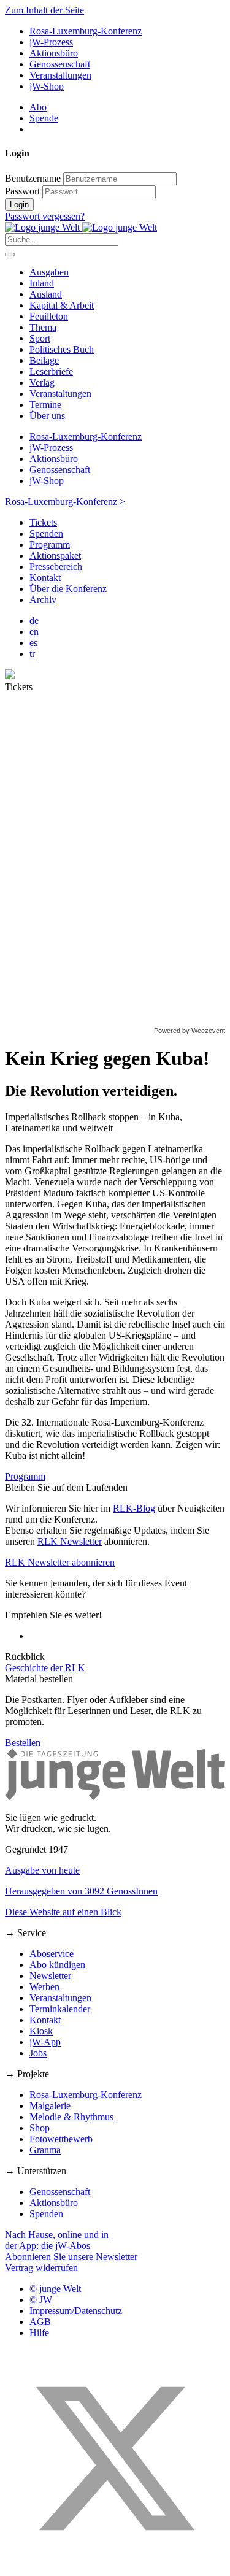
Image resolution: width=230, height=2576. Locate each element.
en (34, 632)
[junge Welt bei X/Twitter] (115, 2565)
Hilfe (39, 2333)
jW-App (45, 2042)
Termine (45, 405)
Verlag (42, 383)
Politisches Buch (62, 349)
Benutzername (33, 178)
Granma (45, 2150)
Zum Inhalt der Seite (44, 10)
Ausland (46, 294)
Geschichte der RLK (45, 1668)
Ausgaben (49, 272)
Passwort (22, 191)
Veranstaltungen (60, 75)
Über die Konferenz (68, 589)
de (34, 621)
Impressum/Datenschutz (76, 2311)
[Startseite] (81, 227)
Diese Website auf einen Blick (63, 1912)
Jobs (38, 2053)
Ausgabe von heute (42, 1870)
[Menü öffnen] (10, 255)
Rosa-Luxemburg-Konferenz (86, 31)
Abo (38, 107)
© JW (41, 2300)
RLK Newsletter (70, 1541)
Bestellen (23, 1743)
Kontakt (45, 578)
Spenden (46, 533)
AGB (40, 2322)
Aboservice (52, 1954)
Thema (43, 327)
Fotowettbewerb (61, 2139)
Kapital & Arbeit (62, 305)
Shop (40, 2128)
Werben (44, 1987)
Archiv (43, 600)
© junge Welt (55, 2289)
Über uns (47, 416)
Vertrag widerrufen (41, 2268)
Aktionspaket (55, 556)
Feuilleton (49, 316)
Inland (42, 283)
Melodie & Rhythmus (71, 2117)
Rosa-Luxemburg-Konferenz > (65, 502)
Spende (44, 118)
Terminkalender (60, 2009)
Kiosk (41, 2031)
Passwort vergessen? (45, 216)
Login (19, 205)
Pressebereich (56, 567)
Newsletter (50, 1976)
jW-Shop (47, 86)
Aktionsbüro (54, 53)
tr (32, 654)
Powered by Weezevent (190, 1031)
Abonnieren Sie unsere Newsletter (71, 2257)
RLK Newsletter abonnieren (60, 1562)
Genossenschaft (60, 64)
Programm (50, 544)
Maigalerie (50, 2106)
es (33, 643)
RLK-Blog (134, 1508)
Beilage (44, 360)
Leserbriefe (51, 371)
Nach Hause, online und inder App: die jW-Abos (57, 2240)
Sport (40, 338)
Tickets (43, 522)
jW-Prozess (51, 42)
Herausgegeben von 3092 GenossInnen (81, 1891)
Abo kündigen (57, 1965)
